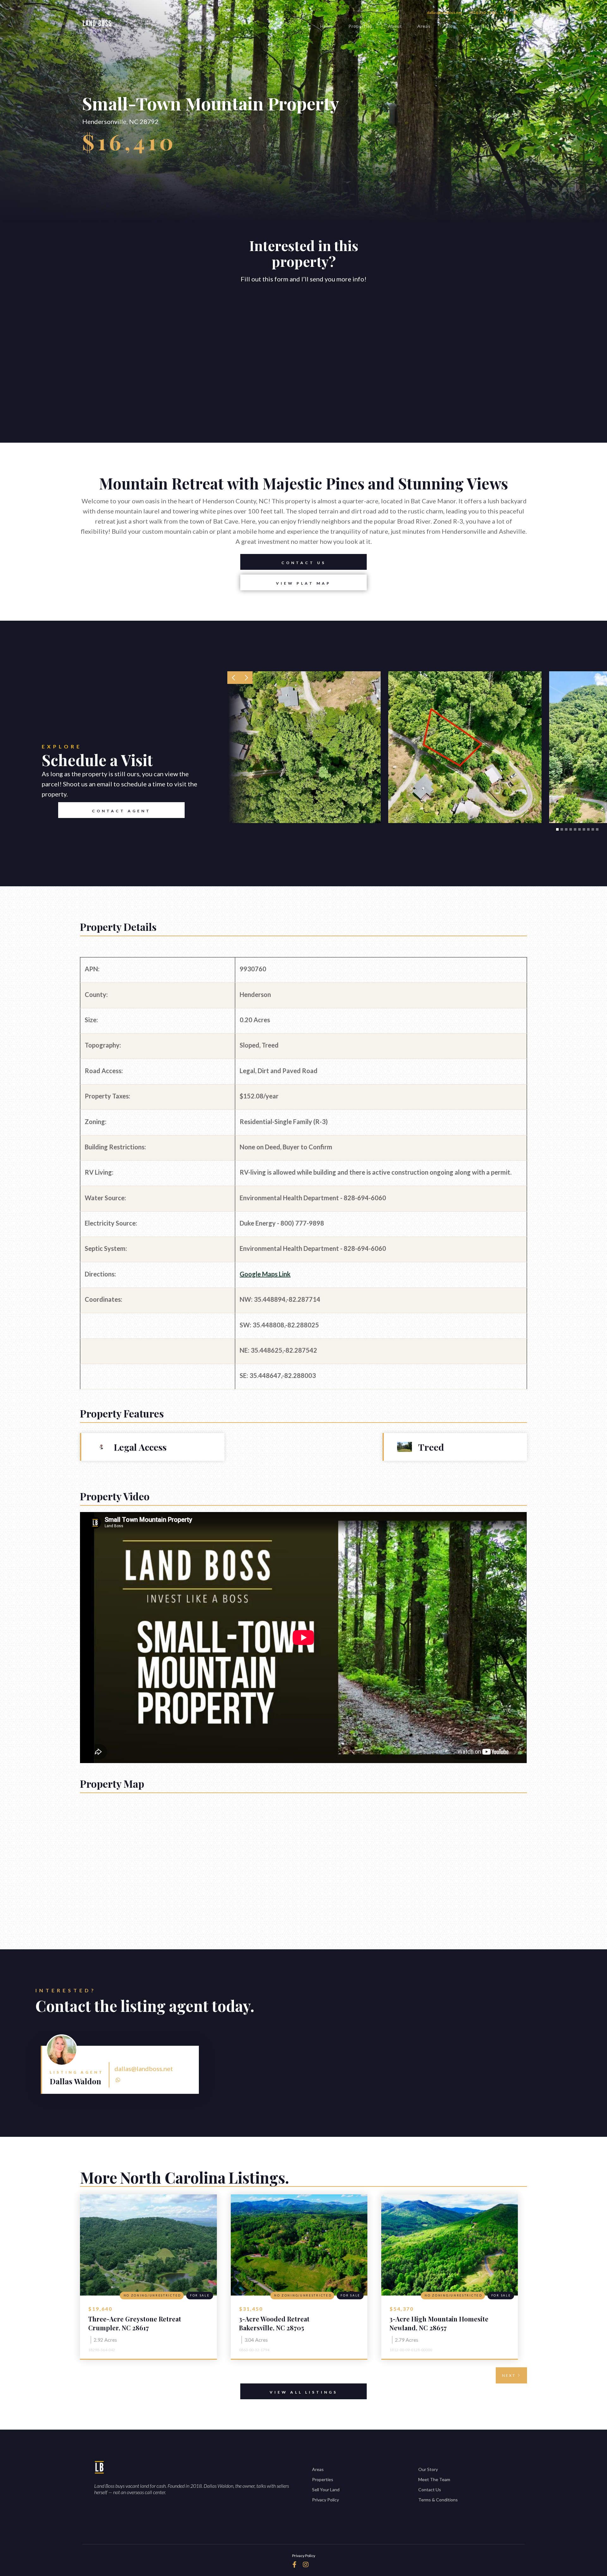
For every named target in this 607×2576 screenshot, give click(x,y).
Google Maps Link (265, 1274)
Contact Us (484, 26)
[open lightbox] (304, 747)
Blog (451, 26)
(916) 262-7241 (483, 12)
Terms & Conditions (438, 2500)
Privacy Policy (325, 2500)
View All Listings (304, 2392)
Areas (424, 26)
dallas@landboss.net (445, 12)
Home (327, 26)
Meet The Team (434, 2479)
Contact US (304, 563)
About (395, 26)
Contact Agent (121, 811)
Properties (361, 26)
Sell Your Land (326, 2490)
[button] (234, 678)
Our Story (428, 2469)
